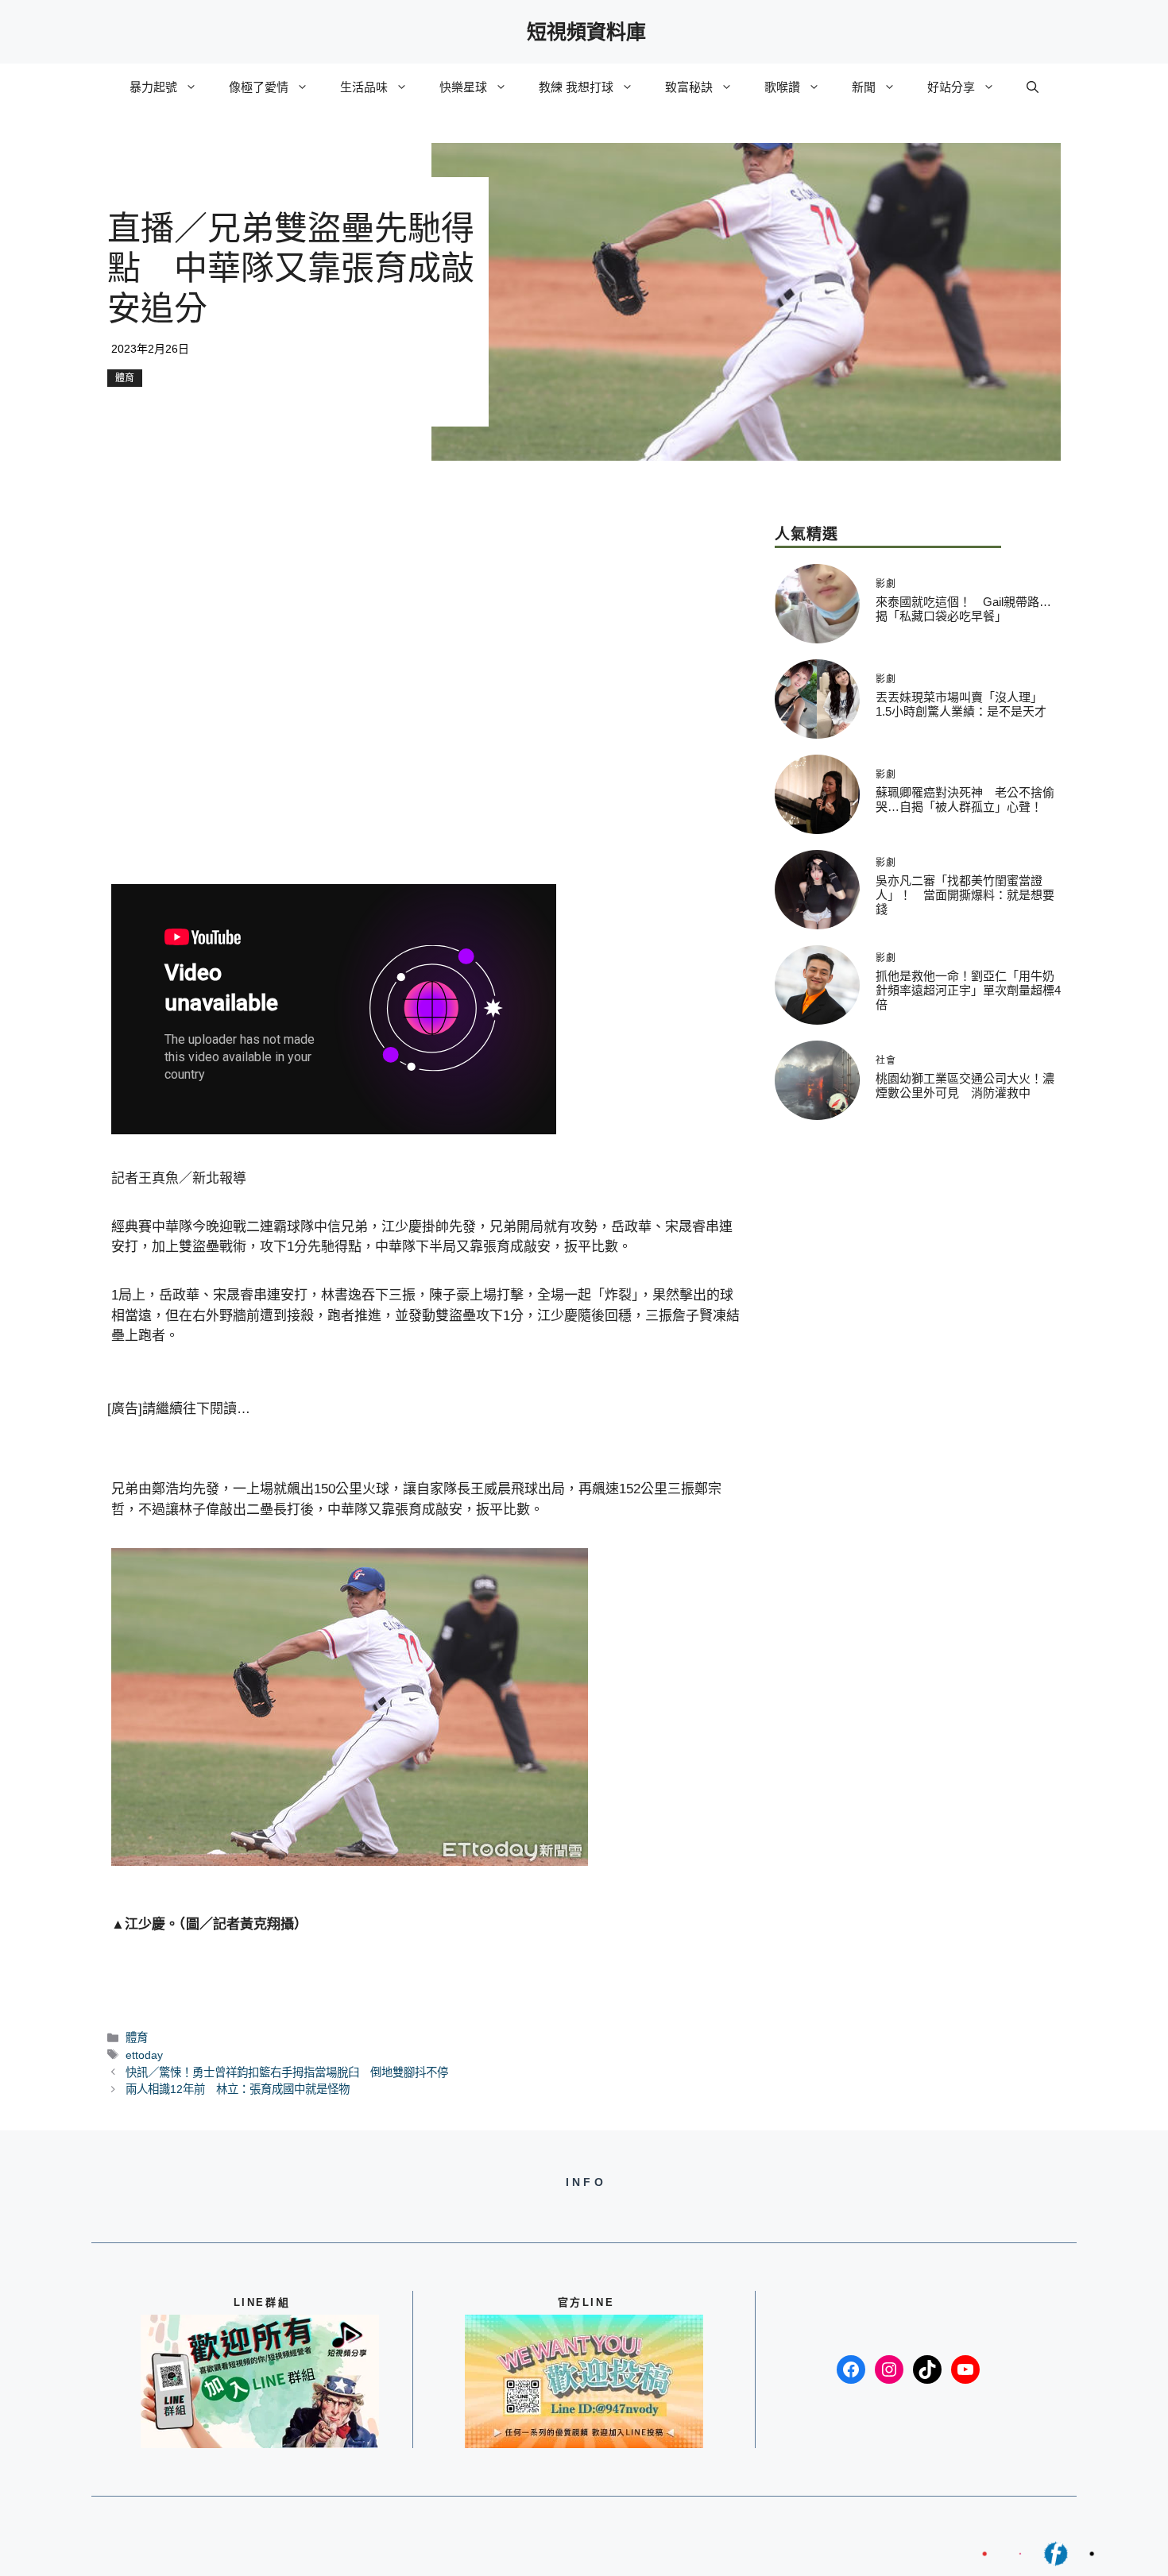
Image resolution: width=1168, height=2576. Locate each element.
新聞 (864, 87)
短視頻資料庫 (586, 32)
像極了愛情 (259, 87)
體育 (125, 378)
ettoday (144, 2055)
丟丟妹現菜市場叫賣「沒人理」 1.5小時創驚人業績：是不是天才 (962, 704)
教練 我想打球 (576, 87)
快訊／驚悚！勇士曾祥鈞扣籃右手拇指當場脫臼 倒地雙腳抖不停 (287, 2072)
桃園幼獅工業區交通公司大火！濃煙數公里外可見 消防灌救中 (965, 1085)
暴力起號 (153, 87)
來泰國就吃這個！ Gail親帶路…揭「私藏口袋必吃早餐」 (963, 609)
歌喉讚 (782, 87)
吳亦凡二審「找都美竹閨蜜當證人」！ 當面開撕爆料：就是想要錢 (965, 895)
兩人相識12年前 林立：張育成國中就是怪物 (238, 2089)
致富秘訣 (689, 87)
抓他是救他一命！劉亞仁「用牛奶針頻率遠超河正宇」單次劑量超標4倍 (968, 990)
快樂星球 (463, 87)
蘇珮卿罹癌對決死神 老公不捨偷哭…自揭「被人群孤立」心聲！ (965, 799)
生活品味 (364, 87)
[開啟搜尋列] (1033, 87)
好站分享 (951, 87)
